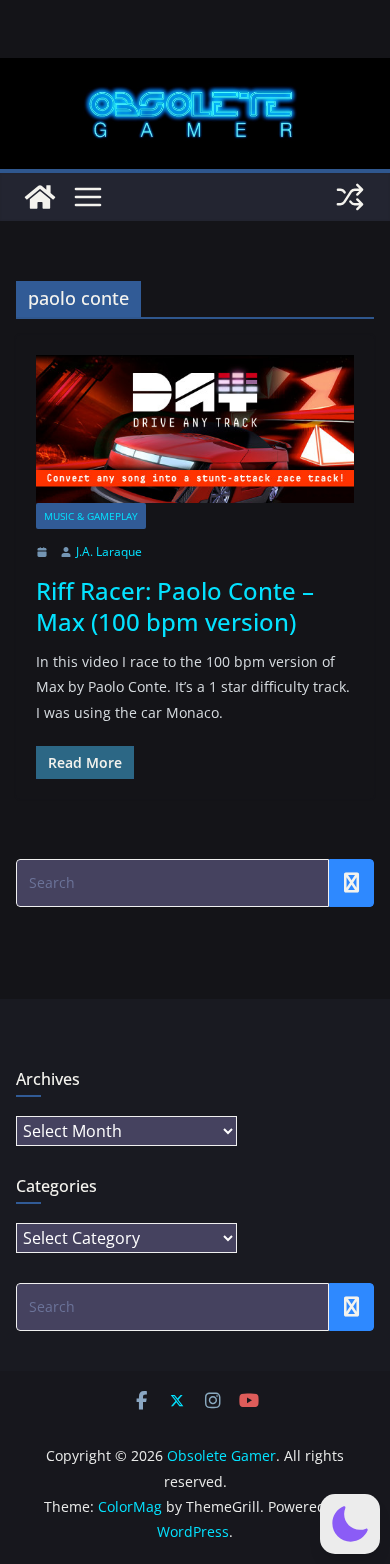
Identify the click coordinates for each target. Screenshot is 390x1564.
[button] (350, 1524)
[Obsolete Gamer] (40, 197)
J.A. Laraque (109, 551)
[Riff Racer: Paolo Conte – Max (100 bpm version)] (195, 429)
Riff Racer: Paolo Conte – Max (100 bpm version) (175, 606)
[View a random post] (350, 197)
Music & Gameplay (91, 516)
